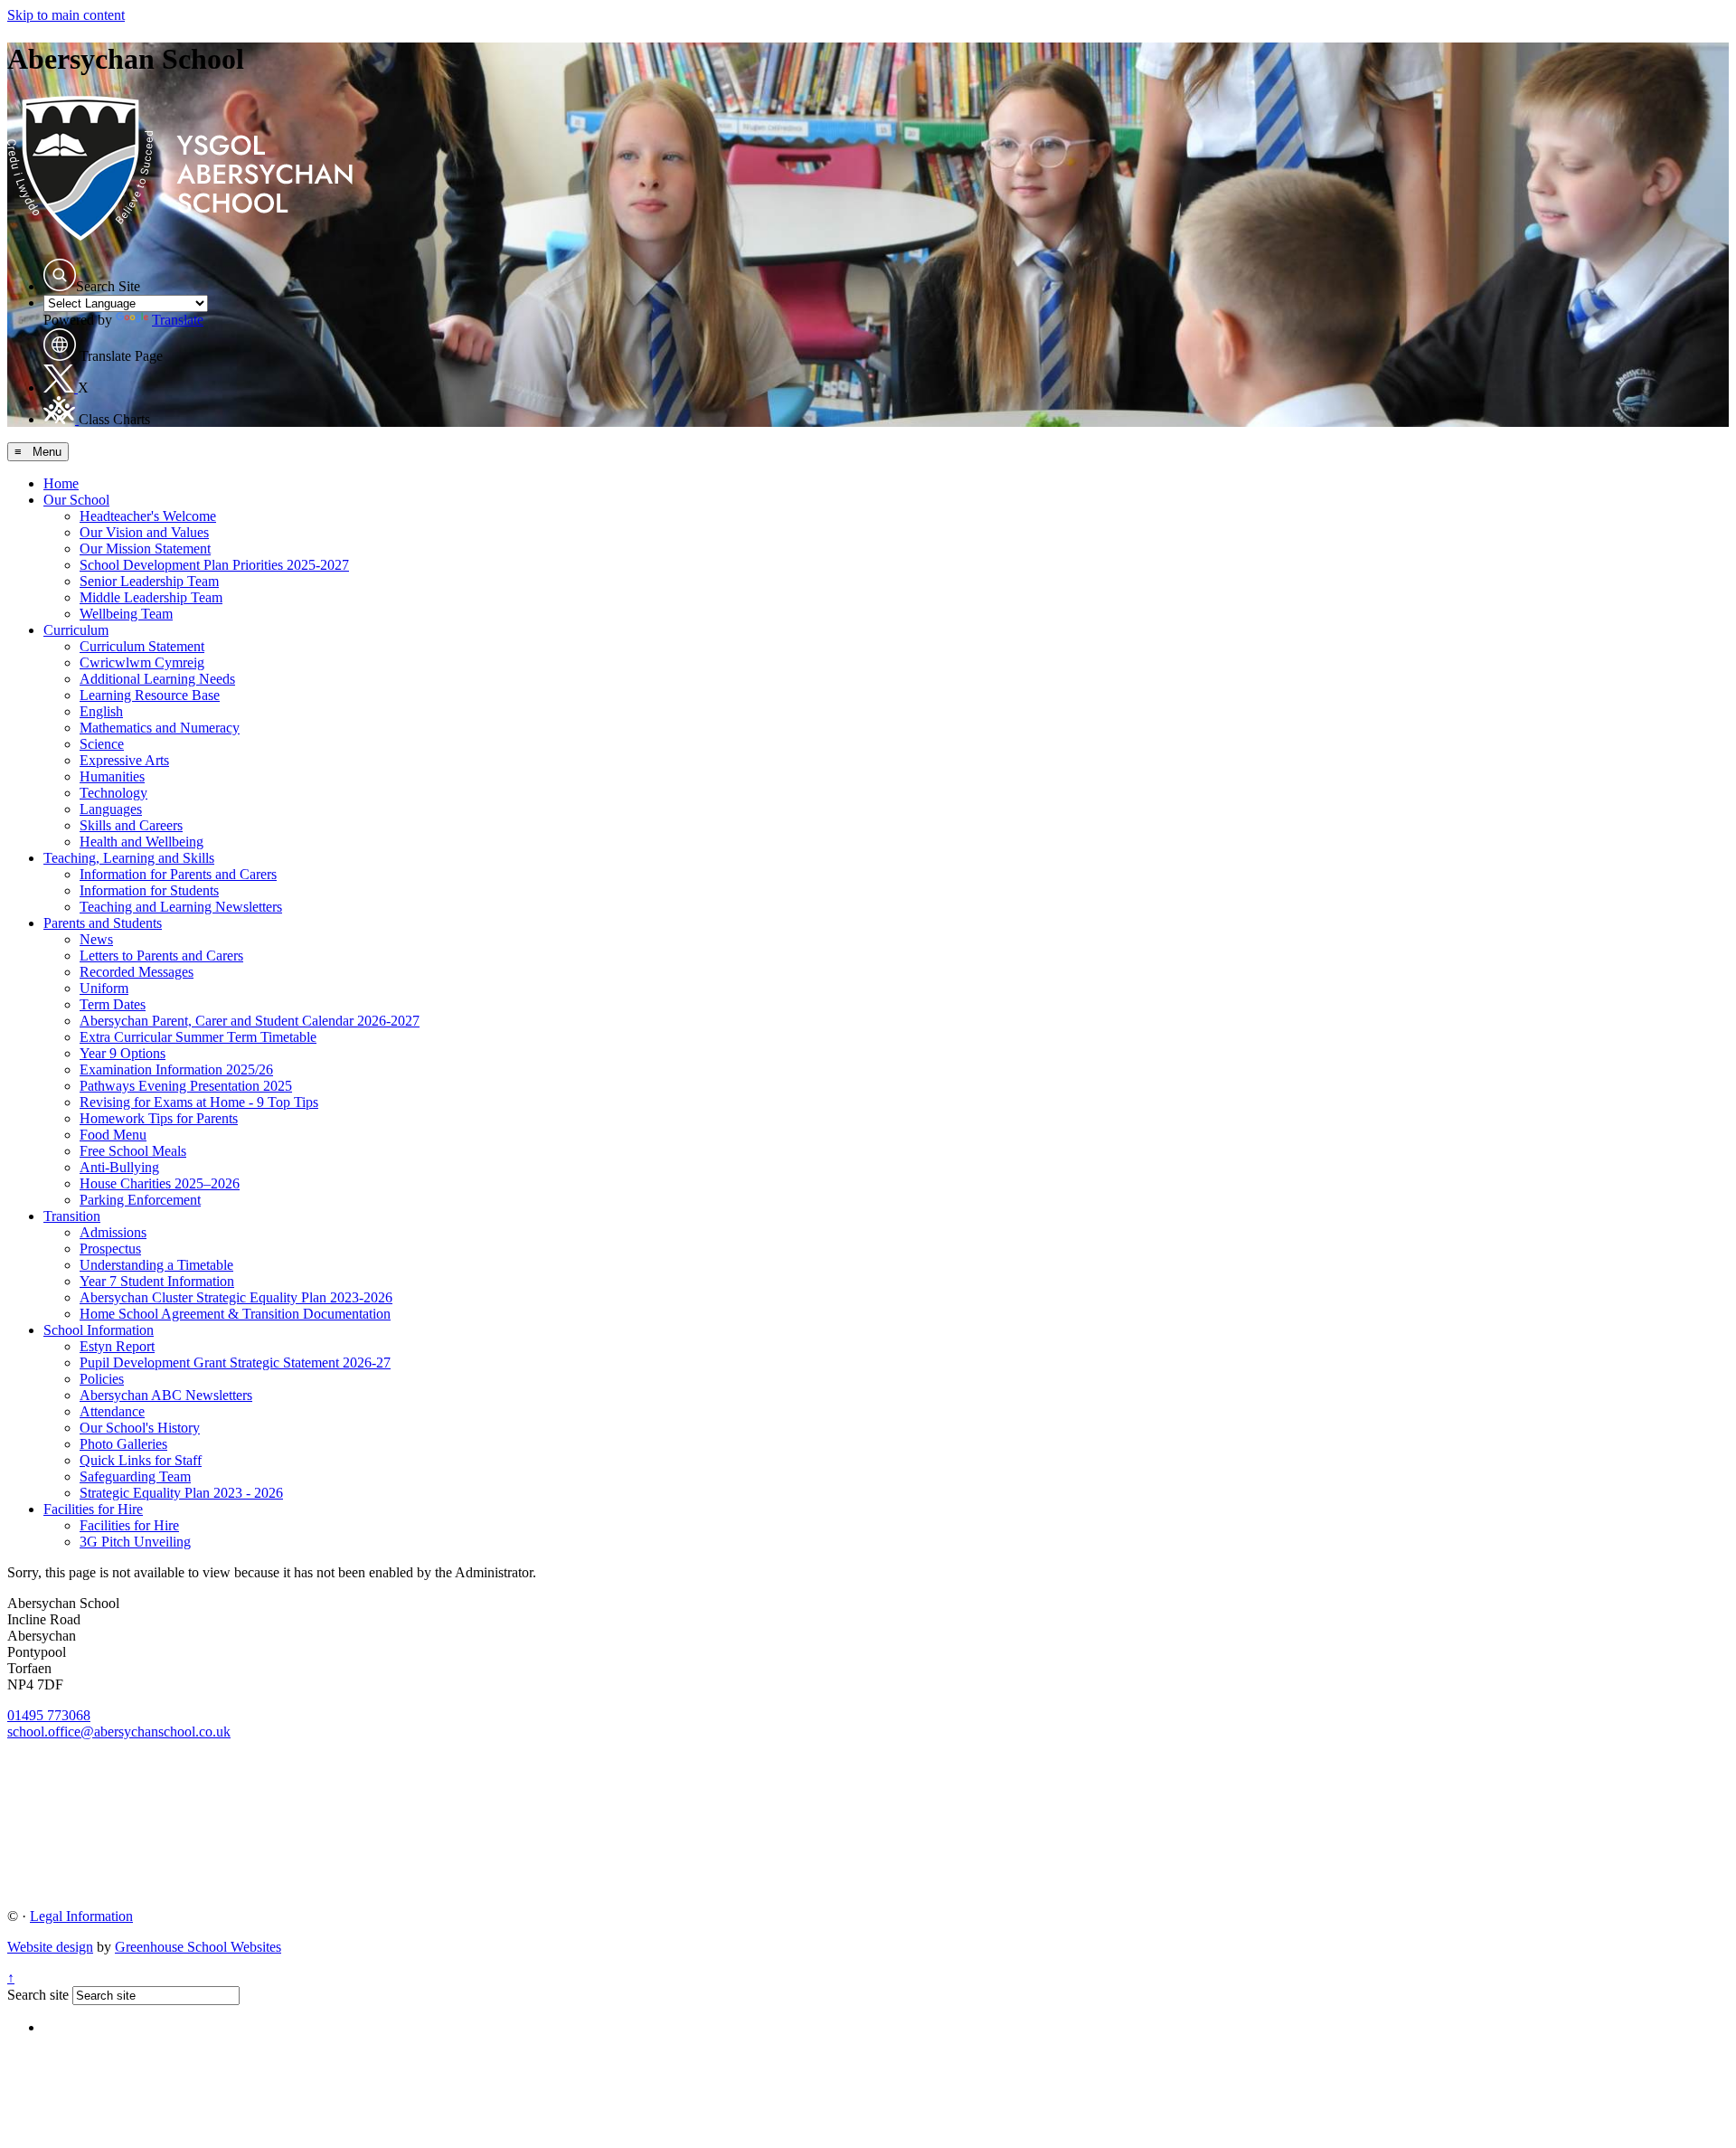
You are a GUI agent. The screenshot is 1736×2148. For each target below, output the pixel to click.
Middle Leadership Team (151, 597)
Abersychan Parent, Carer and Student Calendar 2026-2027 (250, 1021)
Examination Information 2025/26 (176, 1069)
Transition (72, 1216)
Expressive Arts (124, 760)
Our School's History (140, 1428)
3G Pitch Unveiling (135, 1542)
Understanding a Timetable (156, 1265)
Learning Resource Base (150, 695)
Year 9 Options (123, 1053)
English (101, 711)
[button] (60, 275)
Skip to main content (66, 15)
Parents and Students (103, 923)
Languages (111, 809)
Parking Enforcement (140, 1200)
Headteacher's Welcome (148, 516)
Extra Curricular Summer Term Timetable (198, 1037)
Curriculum (76, 630)
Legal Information (81, 1916)
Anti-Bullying (119, 1167)
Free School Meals (133, 1151)
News (96, 939)
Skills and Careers (131, 825)
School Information (99, 1330)
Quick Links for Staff (141, 1460)
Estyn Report (117, 1346)
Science (102, 744)
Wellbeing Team (126, 614)
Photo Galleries (123, 1444)
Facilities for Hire (93, 1509)
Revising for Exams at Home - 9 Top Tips (199, 1102)
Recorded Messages (137, 972)
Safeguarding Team (135, 1476)
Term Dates (113, 1004)
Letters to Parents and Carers (161, 956)
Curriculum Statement (142, 646)
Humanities (112, 776)
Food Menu (113, 1135)
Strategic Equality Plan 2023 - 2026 (181, 1493)
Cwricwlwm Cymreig (142, 662)
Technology (113, 793)
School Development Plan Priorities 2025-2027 (214, 565)
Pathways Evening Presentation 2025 (186, 1086)
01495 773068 (49, 1715)
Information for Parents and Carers (178, 874)
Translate (178, 320)
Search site (38, 1995)
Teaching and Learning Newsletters (181, 907)
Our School (76, 500)
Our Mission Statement (145, 549)
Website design (50, 1947)
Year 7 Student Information (157, 1281)
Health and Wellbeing (142, 842)
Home (61, 483)
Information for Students (149, 890)
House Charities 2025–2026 (160, 1183)
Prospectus (110, 1249)
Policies (102, 1379)
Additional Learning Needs (157, 679)
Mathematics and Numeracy (160, 728)
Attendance (112, 1411)
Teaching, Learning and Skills (129, 858)
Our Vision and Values (144, 532)
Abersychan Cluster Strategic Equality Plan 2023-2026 (236, 1297)
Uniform (104, 988)
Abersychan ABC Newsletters (166, 1395)
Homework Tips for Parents (159, 1118)
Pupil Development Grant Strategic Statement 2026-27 (235, 1363)
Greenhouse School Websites (198, 1947)
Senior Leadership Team (149, 581)
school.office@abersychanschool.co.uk (119, 1732)
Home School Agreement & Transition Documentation (235, 1314)
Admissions (113, 1232)
